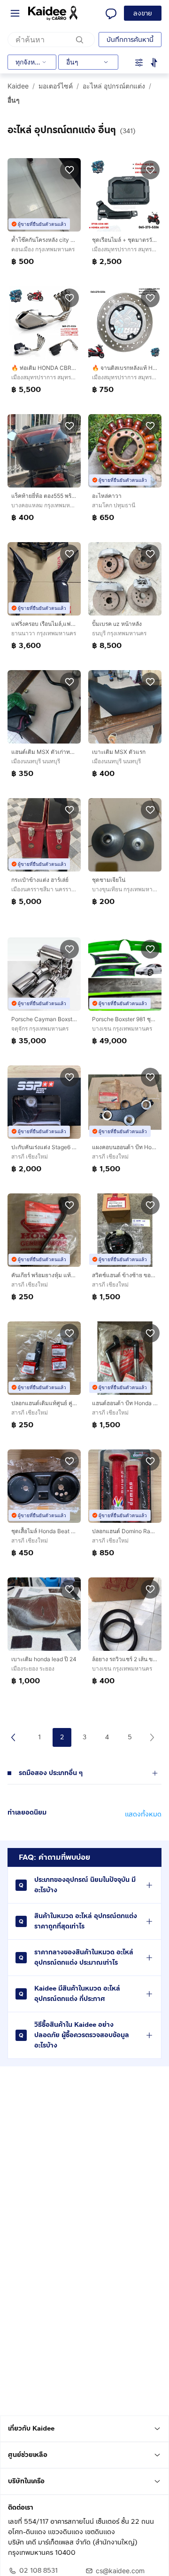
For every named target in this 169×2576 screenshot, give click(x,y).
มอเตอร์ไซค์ (56, 86)
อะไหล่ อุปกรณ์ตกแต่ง (114, 86)
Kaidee (18, 86)
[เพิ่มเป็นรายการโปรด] (69, 169)
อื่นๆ (14, 100)
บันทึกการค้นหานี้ (130, 40)
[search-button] (80, 40)
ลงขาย (143, 13)
